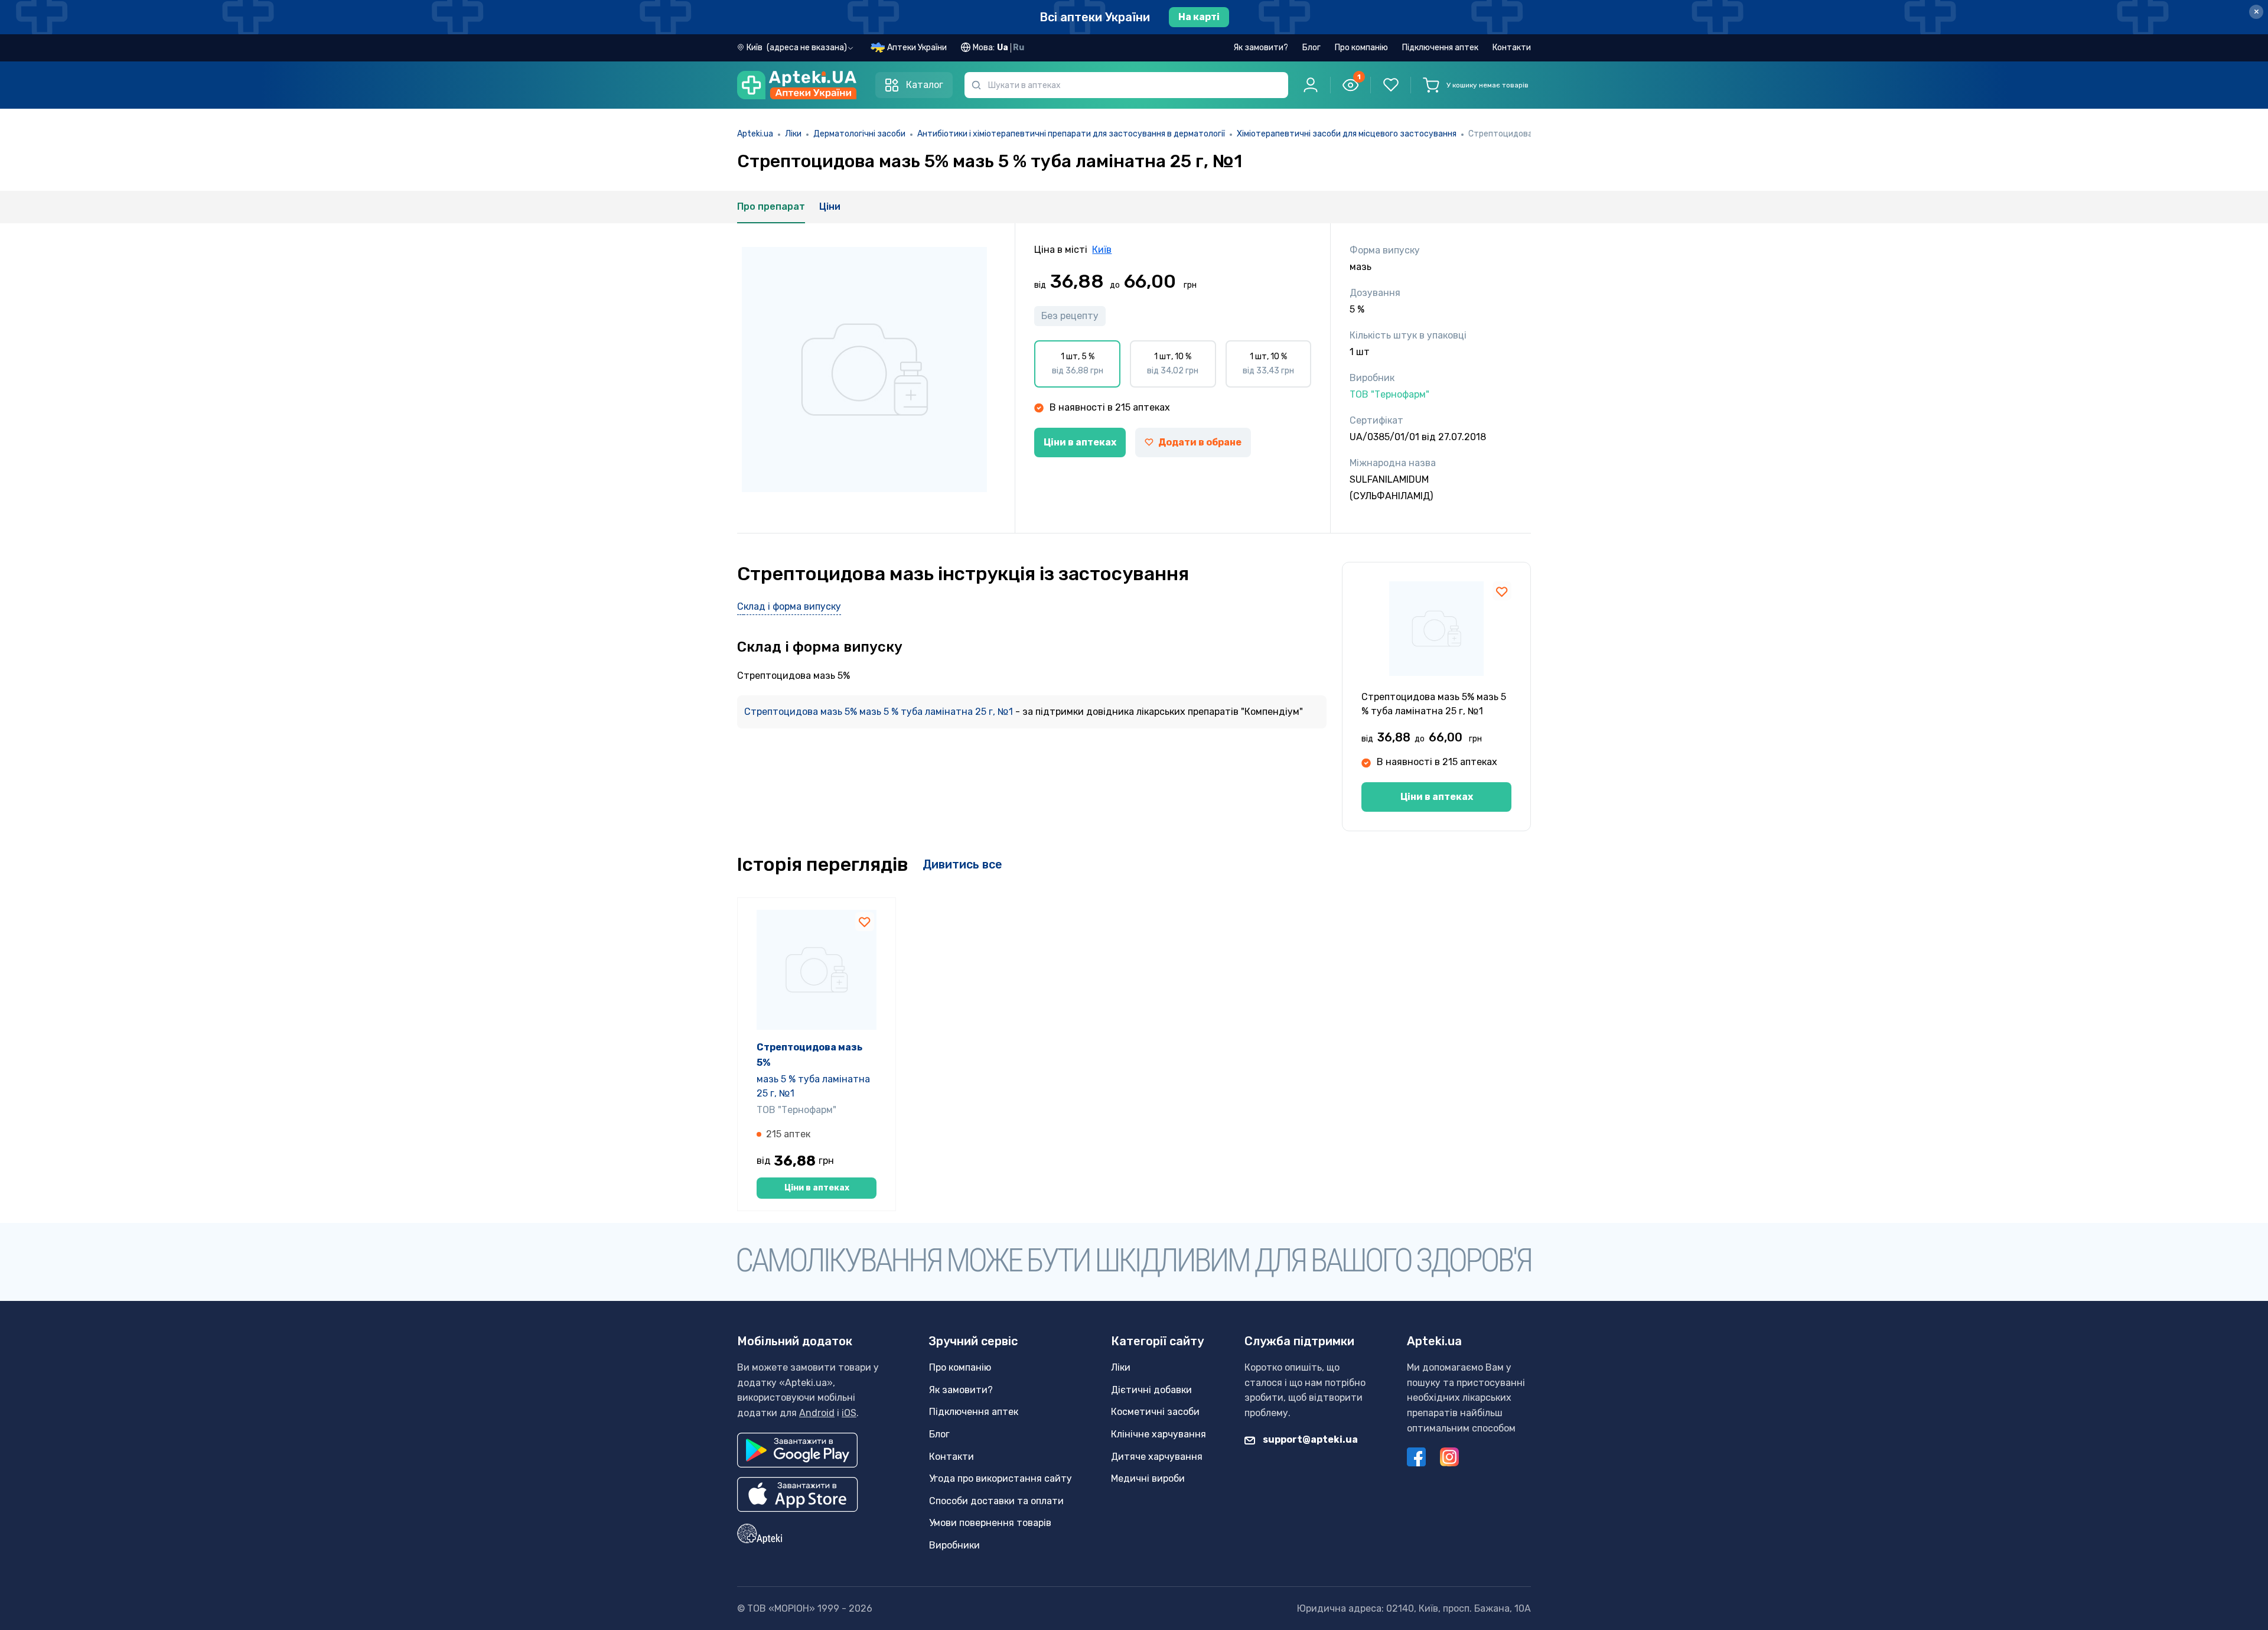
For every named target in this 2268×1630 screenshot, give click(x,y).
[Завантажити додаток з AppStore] (798, 1494)
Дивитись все (962, 864)
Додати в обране (1200, 442)
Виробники (954, 1545)
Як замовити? (1261, 48)
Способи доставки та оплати (996, 1501)
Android (817, 1413)
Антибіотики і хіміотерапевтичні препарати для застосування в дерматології (1071, 134)
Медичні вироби (1148, 1478)
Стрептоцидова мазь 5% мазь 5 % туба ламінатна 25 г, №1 (880, 712)
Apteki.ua (755, 134)
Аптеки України (917, 48)
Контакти (1512, 48)
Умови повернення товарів (990, 1523)
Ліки (793, 134)
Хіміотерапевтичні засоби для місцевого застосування (1347, 134)
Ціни (830, 206)
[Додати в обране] (1502, 591)
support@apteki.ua (1309, 1439)
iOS (849, 1413)
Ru (1019, 48)
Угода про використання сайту (1001, 1478)
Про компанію (1361, 48)
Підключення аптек (1440, 48)
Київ (1102, 250)
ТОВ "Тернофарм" (796, 1110)
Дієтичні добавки (1151, 1390)
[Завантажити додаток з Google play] (797, 1450)
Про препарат (771, 206)
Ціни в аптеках (1080, 442)
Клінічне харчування (1159, 1434)
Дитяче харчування (1157, 1457)
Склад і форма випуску (789, 606)
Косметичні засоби (1155, 1412)
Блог (1311, 48)
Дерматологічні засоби (859, 134)
